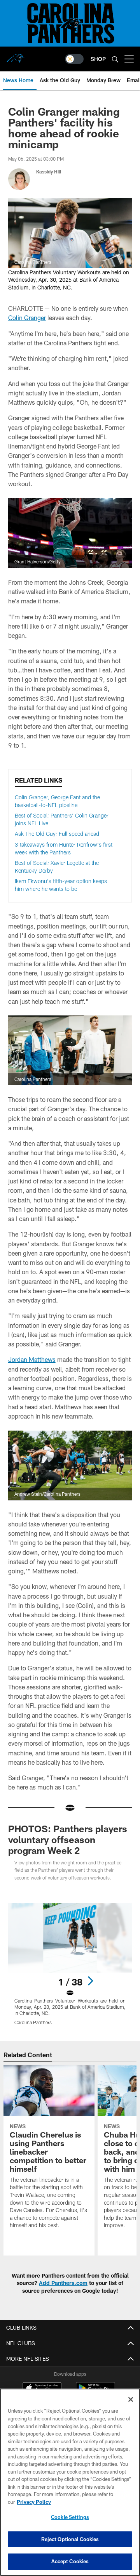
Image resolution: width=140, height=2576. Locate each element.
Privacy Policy (34, 2502)
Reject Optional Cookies (70, 2539)
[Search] (115, 59)
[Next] (90, 1981)
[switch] (74, 59)
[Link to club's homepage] (16, 56)
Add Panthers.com (63, 2283)
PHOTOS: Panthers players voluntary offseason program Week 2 (68, 1839)
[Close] (131, 2399)
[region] (70, 2482)
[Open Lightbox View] (70, 1964)
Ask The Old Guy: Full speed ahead (57, 834)
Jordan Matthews (32, 1359)
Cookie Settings (70, 2517)
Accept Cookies (70, 2561)
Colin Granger (27, 318)
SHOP (98, 59)
